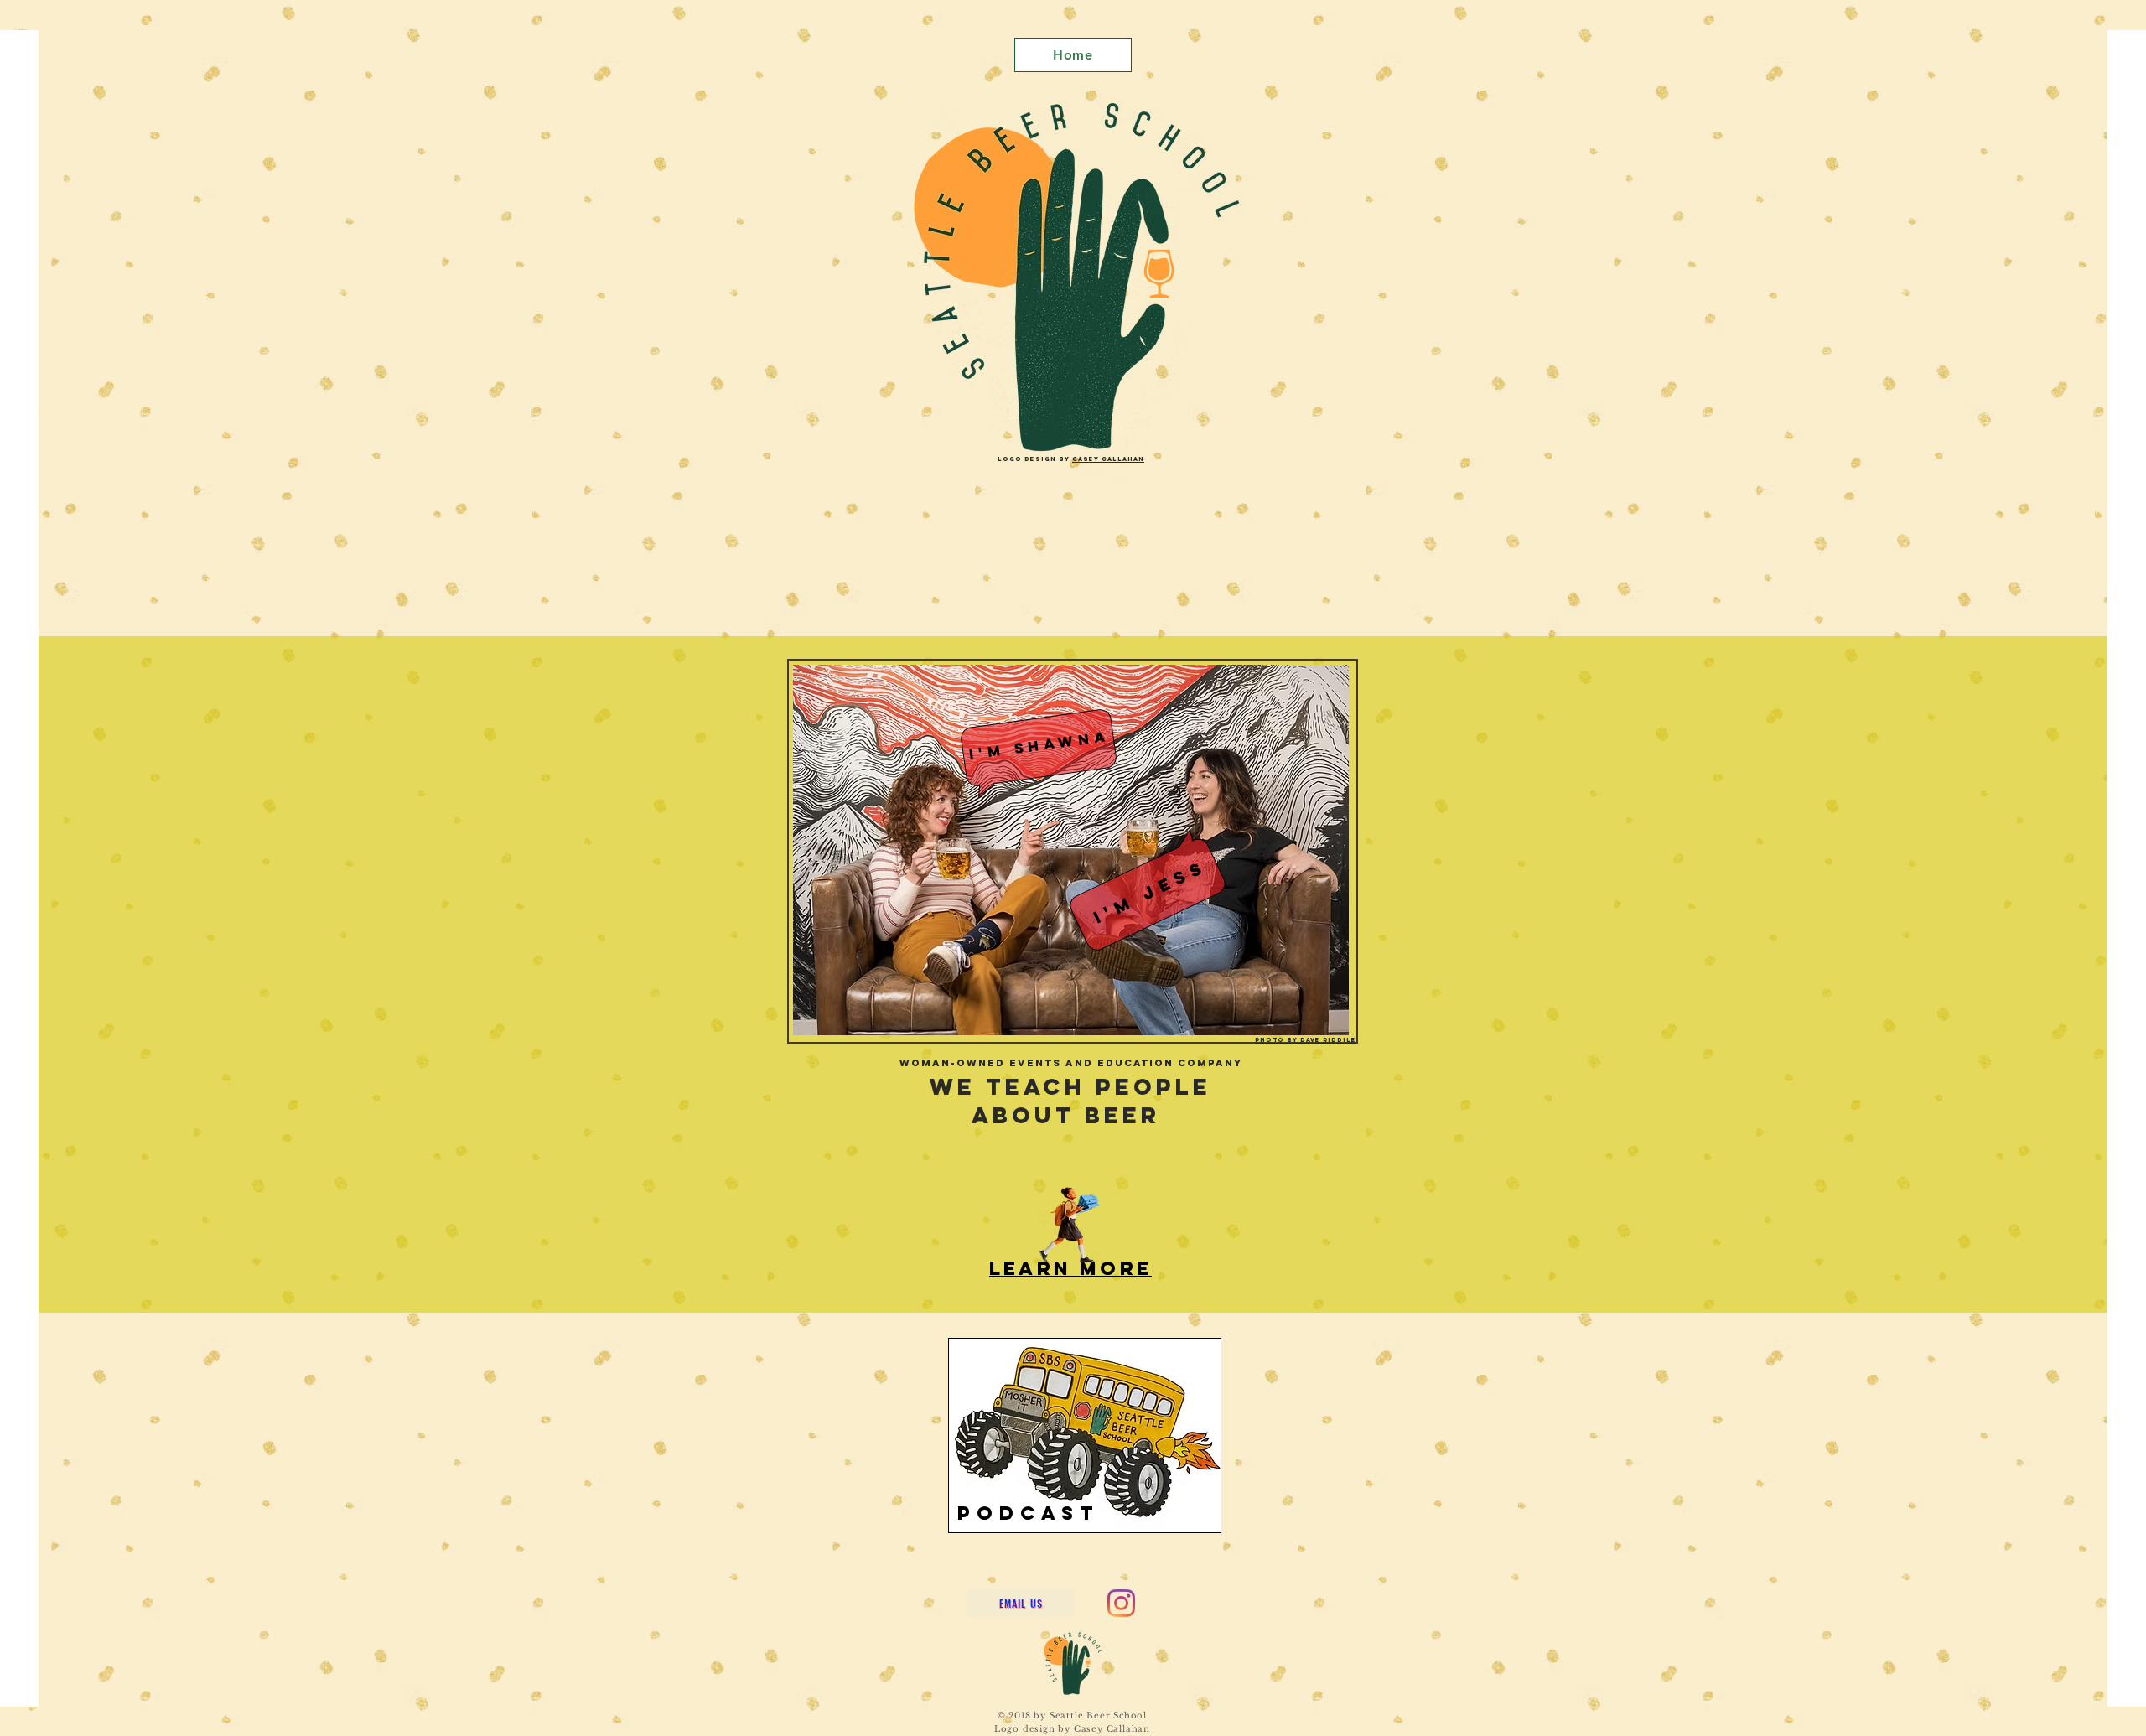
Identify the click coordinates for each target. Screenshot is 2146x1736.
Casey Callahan (1108, 459)
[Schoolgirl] (1069, 1226)
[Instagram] (1121, 1603)
